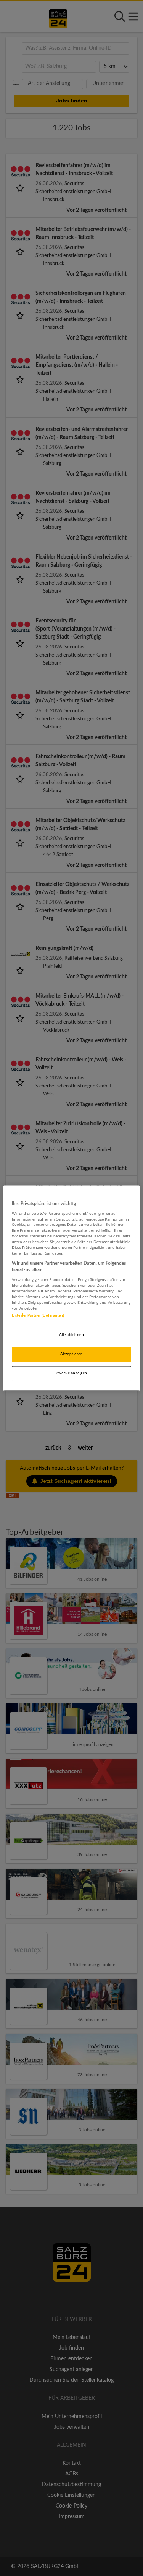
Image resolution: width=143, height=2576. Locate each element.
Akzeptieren (71, 1354)
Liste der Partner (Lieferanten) (38, 1316)
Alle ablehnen (71, 1335)
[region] (71, 1288)
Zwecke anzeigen (71, 1373)
